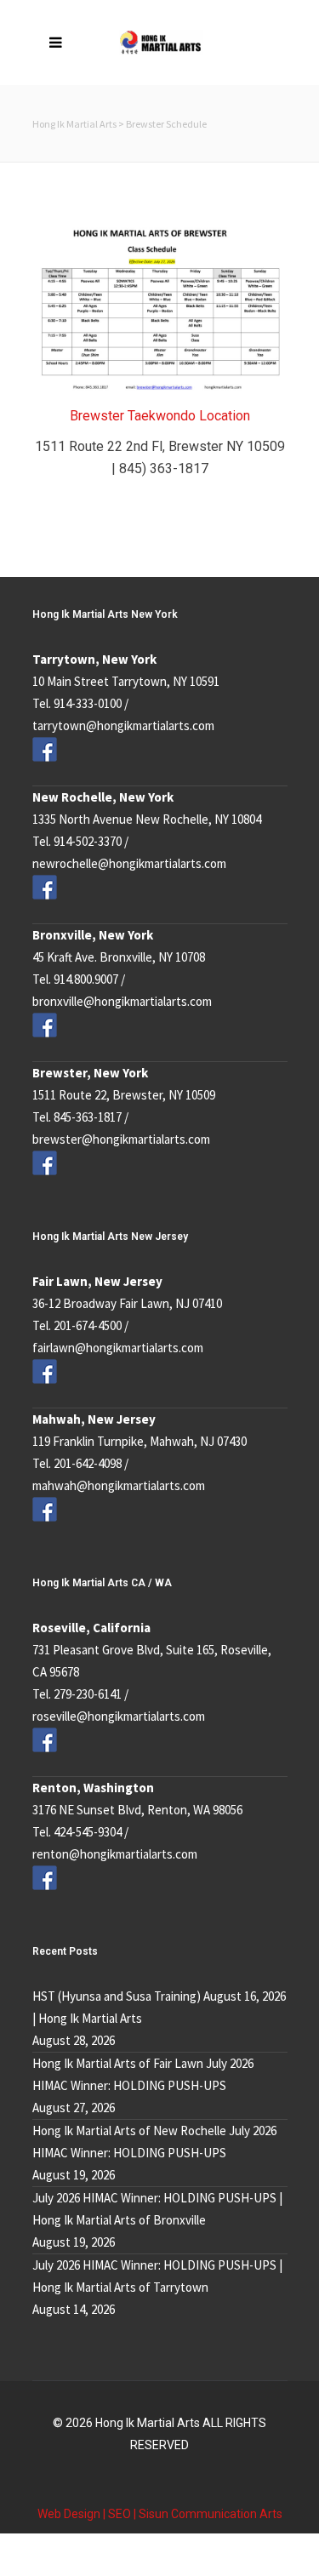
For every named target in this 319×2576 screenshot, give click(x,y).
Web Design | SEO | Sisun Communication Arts (160, 2514)
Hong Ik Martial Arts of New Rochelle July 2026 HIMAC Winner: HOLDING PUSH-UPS (154, 2142)
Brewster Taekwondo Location (160, 416)
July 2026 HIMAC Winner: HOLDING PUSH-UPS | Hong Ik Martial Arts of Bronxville (157, 2209)
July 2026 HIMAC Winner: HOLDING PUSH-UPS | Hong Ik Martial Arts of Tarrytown (157, 2276)
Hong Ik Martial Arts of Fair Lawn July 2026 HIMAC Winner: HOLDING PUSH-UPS (143, 2074)
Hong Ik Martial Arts (74, 124)
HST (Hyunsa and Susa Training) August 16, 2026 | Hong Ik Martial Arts (159, 2007)
